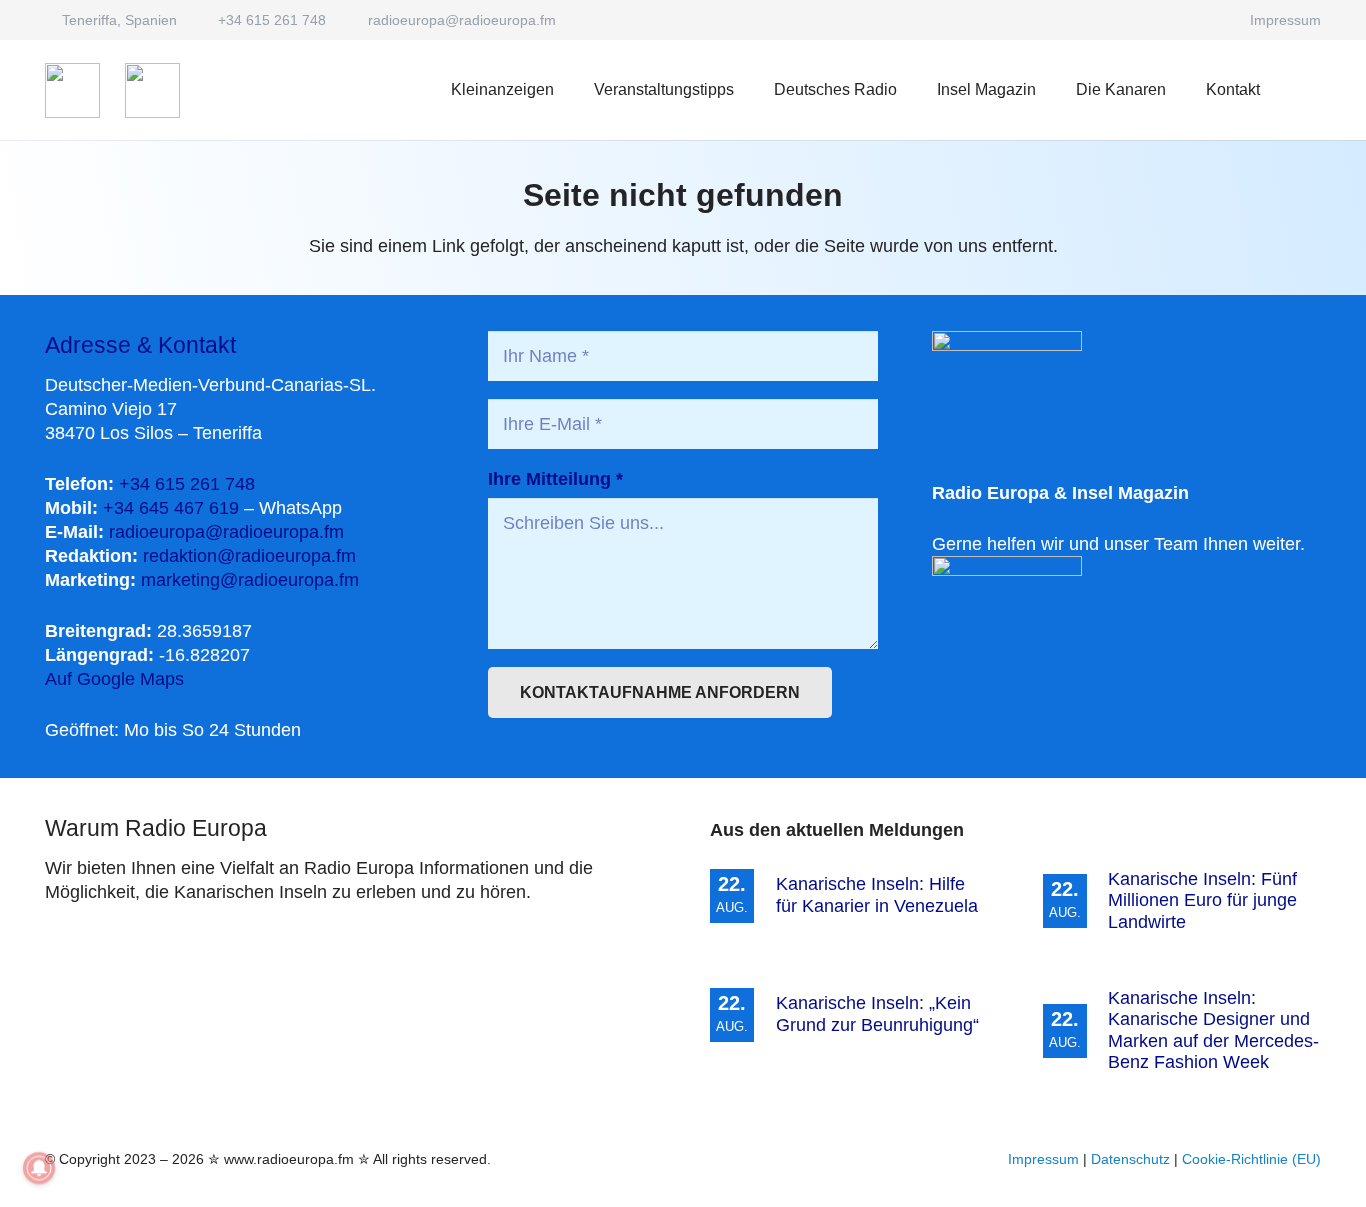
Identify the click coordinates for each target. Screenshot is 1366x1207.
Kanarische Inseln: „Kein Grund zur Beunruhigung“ (877, 1014)
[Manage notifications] (39, 1168)
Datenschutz (1130, 1159)
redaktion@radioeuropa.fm (249, 556)
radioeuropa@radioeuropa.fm (226, 532)
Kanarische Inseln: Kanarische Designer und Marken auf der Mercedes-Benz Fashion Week (1213, 1030)
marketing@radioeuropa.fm (250, 580)
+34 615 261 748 (187, 484)
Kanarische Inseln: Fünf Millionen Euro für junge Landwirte (1202, 900)
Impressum (1043, 1159)
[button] (911, 89)
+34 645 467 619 (171, 508)
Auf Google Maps (114, 679)
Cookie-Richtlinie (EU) (1251, 1159)
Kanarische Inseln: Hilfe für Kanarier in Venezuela (877, 895)
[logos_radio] (72, 90)
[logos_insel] (152, 90)
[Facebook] (1207, 20)
